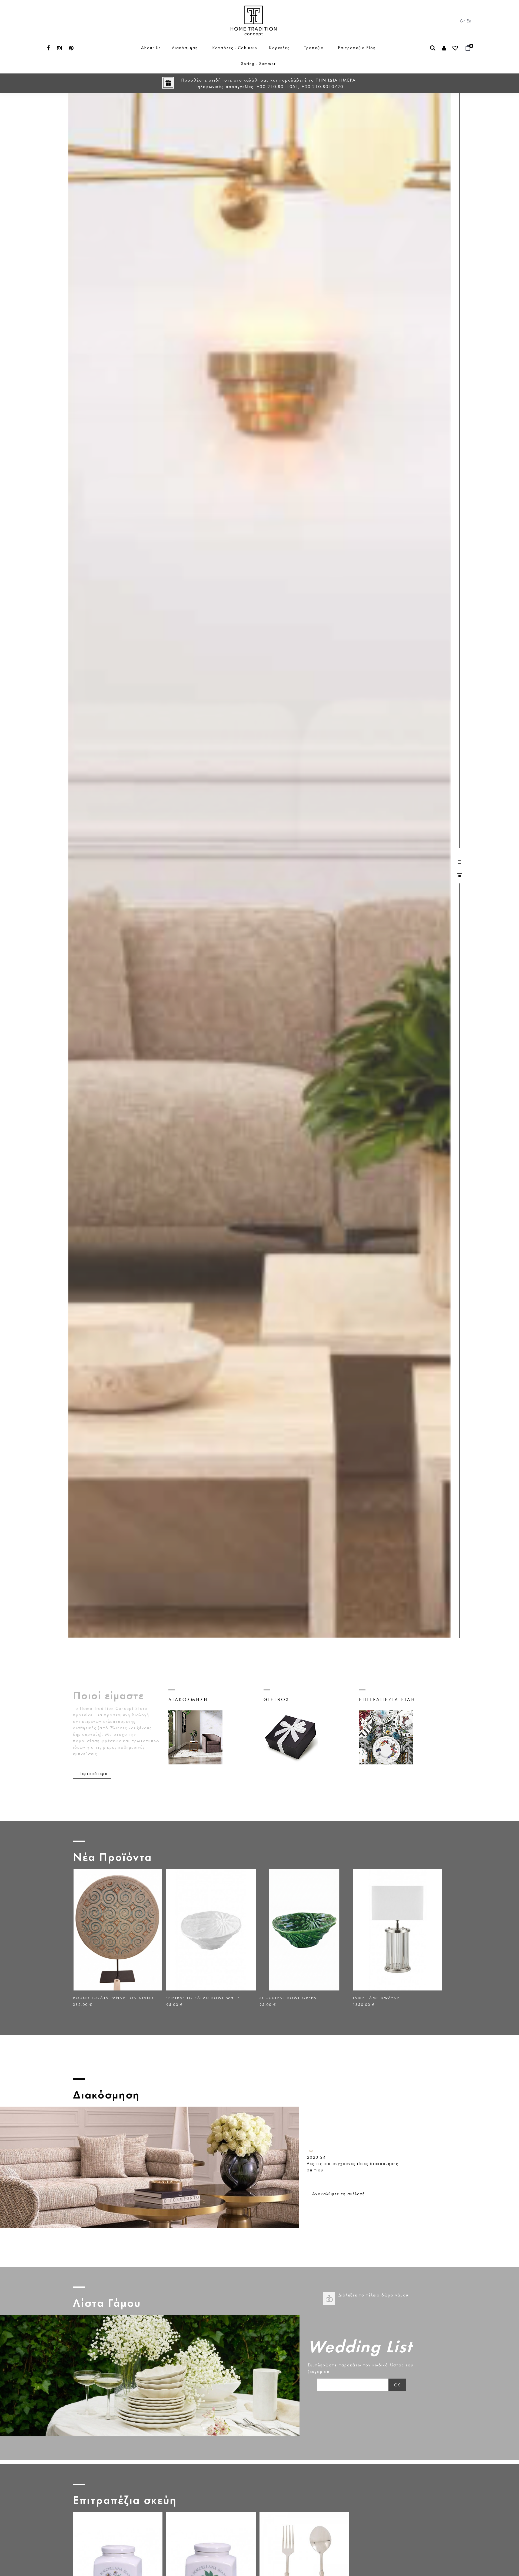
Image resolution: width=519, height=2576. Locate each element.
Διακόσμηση (185, 48)
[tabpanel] (259, 866)
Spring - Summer (258, 63)
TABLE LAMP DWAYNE (283, 1998)
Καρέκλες (279, 48)
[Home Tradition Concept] (254, 11)
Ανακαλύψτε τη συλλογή (339, 2194)
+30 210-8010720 (322, 86)
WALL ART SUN (369, 1998)
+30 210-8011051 (277, 86)
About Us (151, 48)
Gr (463, 21)
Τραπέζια (314, 48)
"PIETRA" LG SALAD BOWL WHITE (110, 1998)
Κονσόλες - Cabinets (235, 48)
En (469, 21)
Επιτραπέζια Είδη (357, 48)
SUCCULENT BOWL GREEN (195, 1998)
